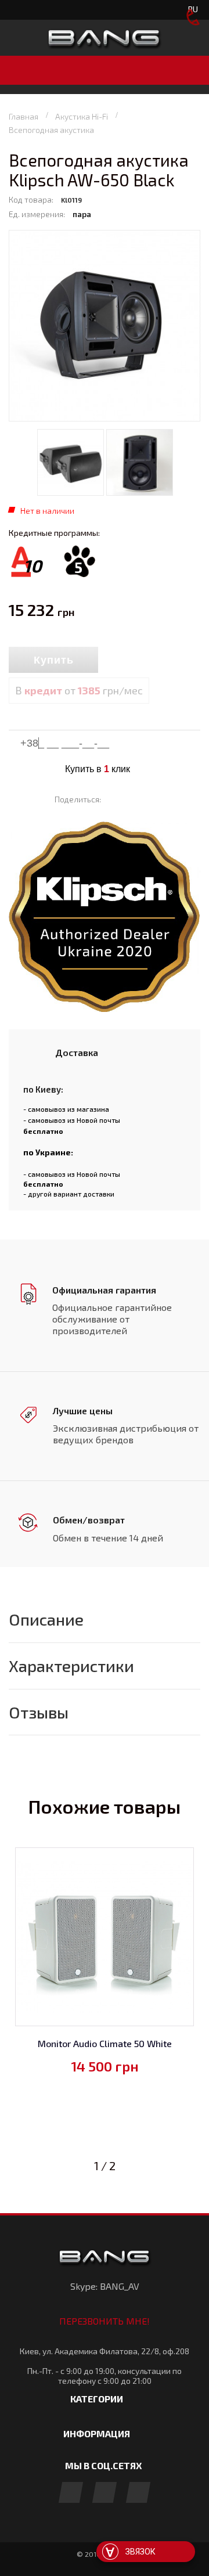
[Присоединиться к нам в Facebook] (71, 2493)
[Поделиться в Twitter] (132, 799)
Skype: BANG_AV (105, 2286)
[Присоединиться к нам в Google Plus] (105, 2493)
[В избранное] (151, 661)
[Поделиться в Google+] (149, 799)
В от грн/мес (79, 690)
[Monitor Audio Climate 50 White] (105, 1937)
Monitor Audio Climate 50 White (105, 2043)
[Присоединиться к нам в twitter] (138, 2493)
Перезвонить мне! (105, 2321)
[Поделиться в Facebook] (115, 799)
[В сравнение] (124, 661)
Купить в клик (98, 769)
